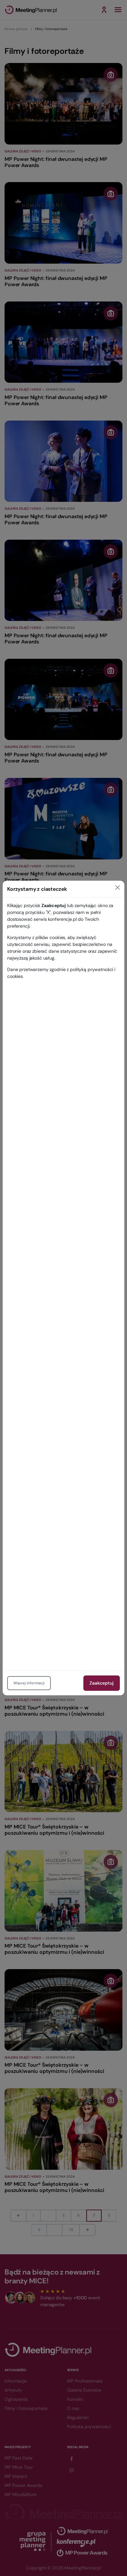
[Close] (118, 887)
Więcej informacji (29, 1683)
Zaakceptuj (102, 1683)
